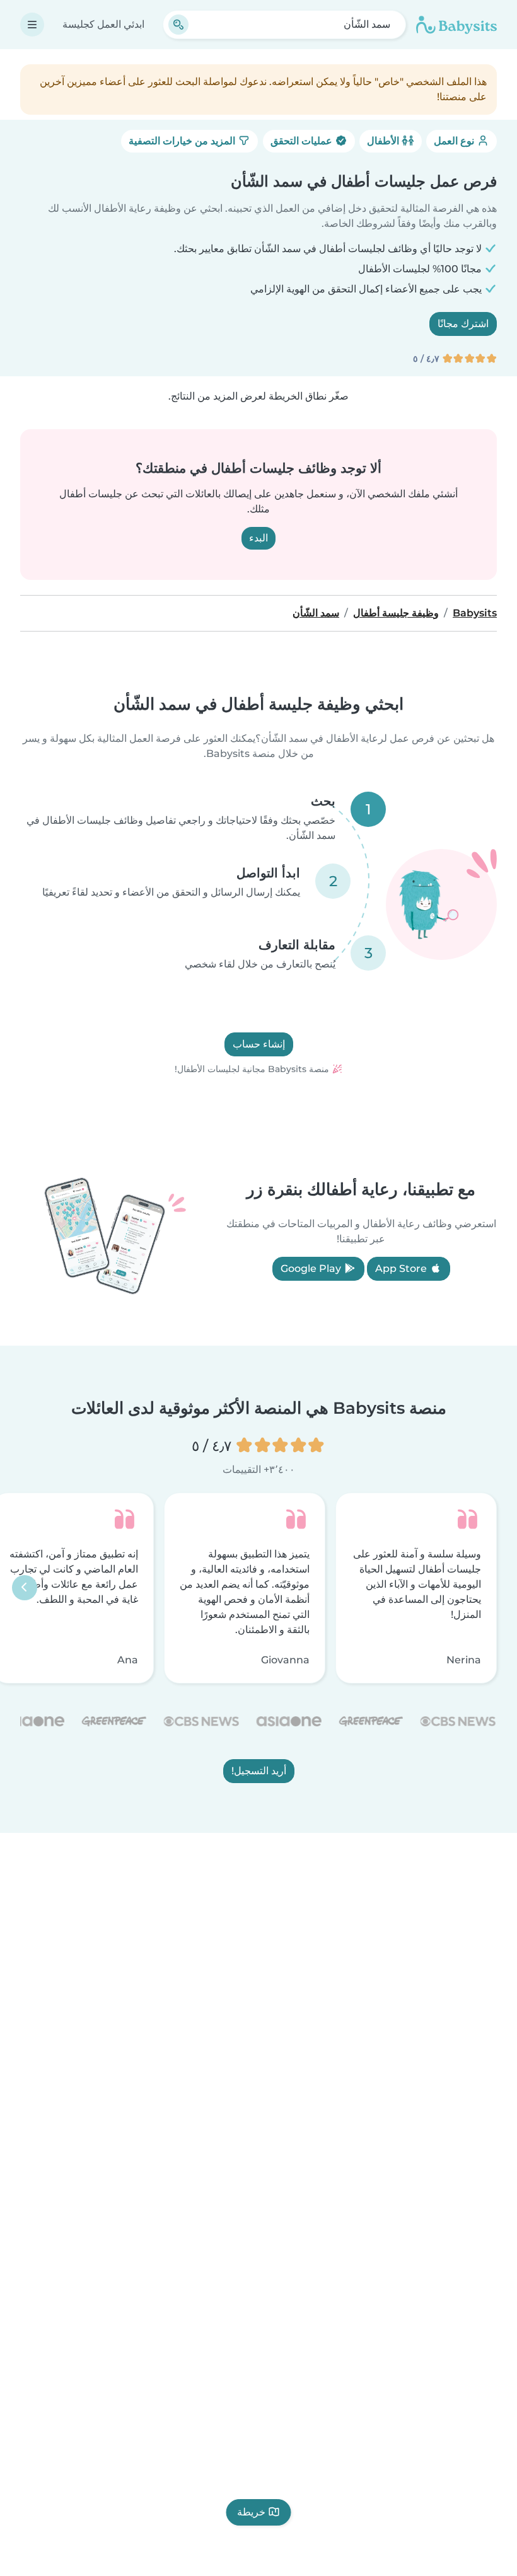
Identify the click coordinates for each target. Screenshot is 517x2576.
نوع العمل (455, 141)
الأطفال (384, 141)
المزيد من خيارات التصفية (183, 141)
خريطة (251, 2512)
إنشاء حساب (259, 1044)
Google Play (312, 1269)
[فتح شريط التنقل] (32, 25)
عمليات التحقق (303, 141)
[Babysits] (456, 25)
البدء (258, 538)
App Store (402, 1269)
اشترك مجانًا (463, 324)
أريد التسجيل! (259, 1770)
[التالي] (25, 1588)
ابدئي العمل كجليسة (103, 24)
